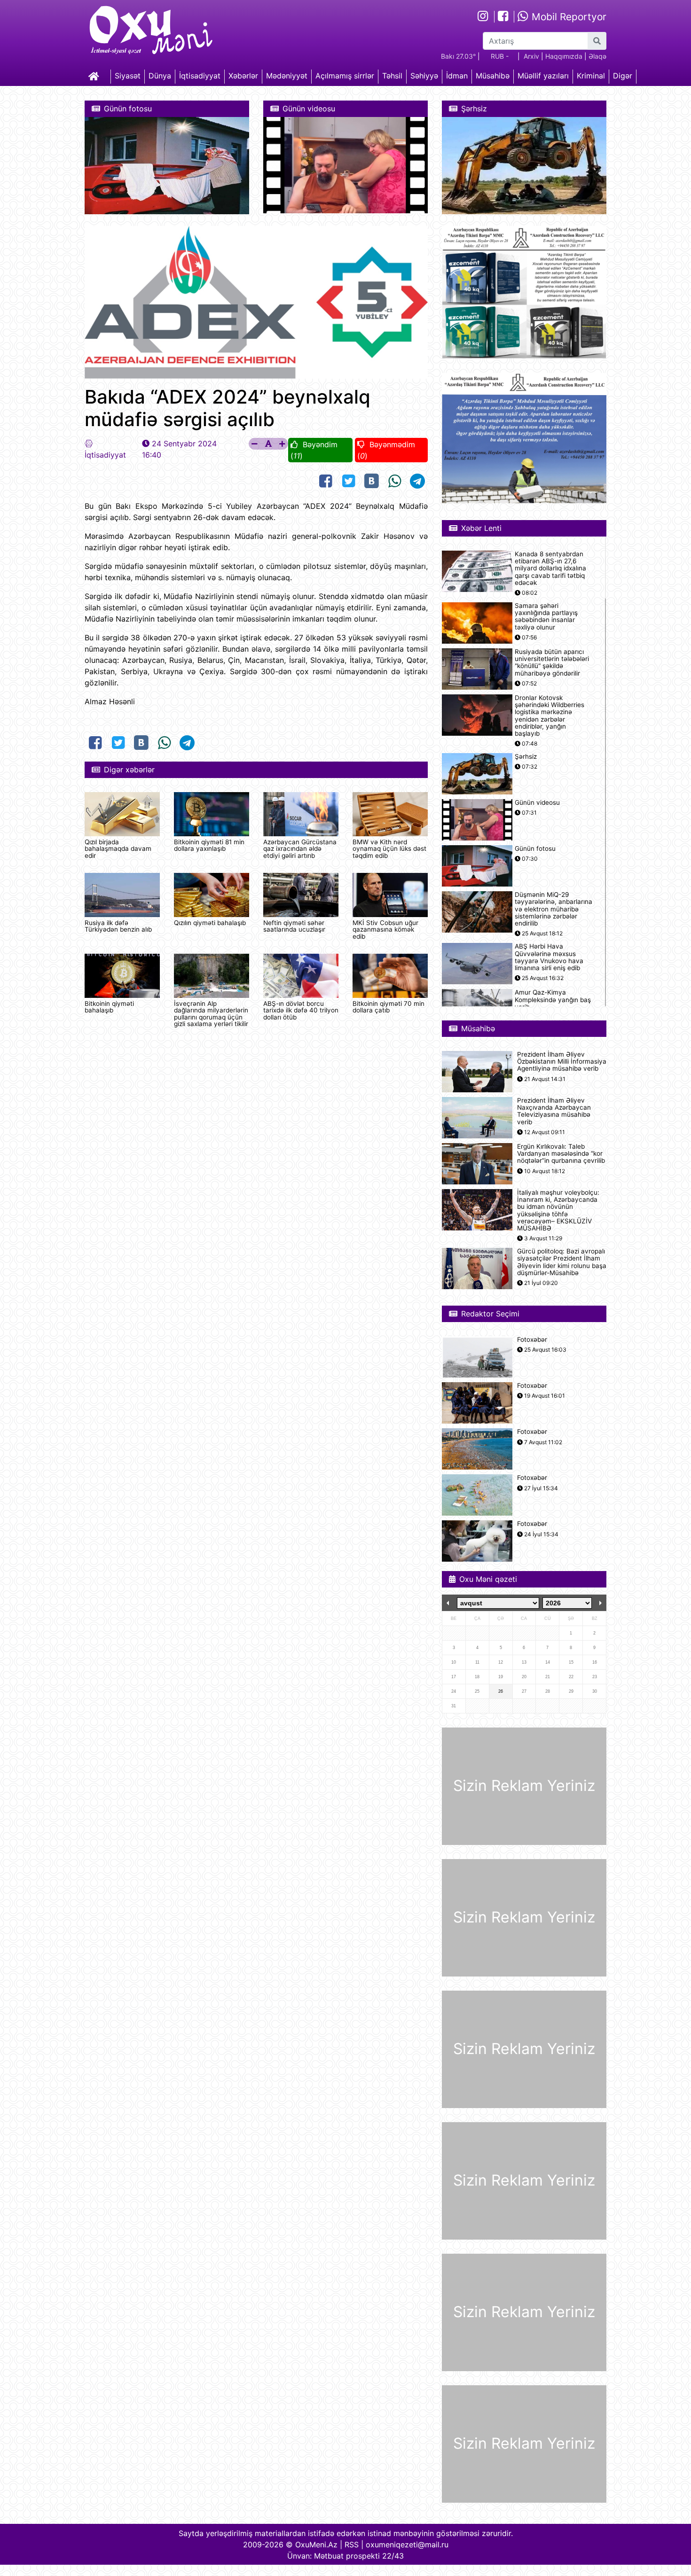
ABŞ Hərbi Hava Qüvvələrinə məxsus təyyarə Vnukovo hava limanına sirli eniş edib (549, 957)
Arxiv (531, 56)
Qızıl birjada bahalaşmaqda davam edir (118, 849)
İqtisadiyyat (200, 76)
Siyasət (128, 76)
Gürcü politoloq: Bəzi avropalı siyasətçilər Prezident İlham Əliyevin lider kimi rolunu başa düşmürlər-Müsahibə (562, 1262)
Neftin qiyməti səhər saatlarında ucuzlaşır (294, 926)
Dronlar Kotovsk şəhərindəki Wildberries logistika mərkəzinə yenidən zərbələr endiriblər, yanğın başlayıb (550, 716)
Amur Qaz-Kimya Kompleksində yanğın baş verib (553, 1000)
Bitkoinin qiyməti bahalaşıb (109, 1007)
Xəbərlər (243, 76)
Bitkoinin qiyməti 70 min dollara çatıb (389, 1007)
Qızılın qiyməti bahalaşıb (210, 923)
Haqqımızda (564, 56)
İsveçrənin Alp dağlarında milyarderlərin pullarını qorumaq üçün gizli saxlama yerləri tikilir (211, 1014)
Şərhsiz (526, 757)
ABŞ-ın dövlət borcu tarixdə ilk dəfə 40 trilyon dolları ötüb (301, 1010)
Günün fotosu (535, 849)
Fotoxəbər (532, 1340)
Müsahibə (493, 76)
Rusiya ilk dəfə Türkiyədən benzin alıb (118, 926)
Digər (623, 76)
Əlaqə (597, 56)
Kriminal (591, 76)
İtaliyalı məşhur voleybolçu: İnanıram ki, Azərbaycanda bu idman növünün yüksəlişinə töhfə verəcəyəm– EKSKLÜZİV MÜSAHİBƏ (558, 1210)
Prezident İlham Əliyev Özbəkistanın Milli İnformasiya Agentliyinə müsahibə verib (562, 1062)
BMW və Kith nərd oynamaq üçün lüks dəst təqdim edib (389, 849)
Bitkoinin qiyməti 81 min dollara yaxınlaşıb (209, 845)
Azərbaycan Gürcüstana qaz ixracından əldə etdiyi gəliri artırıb (300, 849)
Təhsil (392, 76)
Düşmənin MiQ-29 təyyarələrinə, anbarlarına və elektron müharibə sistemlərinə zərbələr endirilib (554, 909)
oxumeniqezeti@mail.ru (407, 2545)
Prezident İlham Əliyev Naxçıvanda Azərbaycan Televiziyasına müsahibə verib (554, 1111)
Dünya (160, 76)
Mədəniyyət (287, 76)
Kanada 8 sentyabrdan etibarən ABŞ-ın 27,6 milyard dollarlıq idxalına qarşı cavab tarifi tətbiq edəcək (550, 568)
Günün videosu (537, 803)
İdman (457, 76)
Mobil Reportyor (568, 17)
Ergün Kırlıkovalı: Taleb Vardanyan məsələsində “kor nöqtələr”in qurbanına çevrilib (561, 1154)
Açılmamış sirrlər (345, 76)
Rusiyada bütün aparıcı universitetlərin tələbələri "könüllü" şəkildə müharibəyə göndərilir (552, 663)
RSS (352, 2545)
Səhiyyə (424, 76)
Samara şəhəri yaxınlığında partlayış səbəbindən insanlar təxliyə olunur (546, 617)
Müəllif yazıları (543, 76)
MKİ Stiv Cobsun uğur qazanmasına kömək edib (385, 930)
